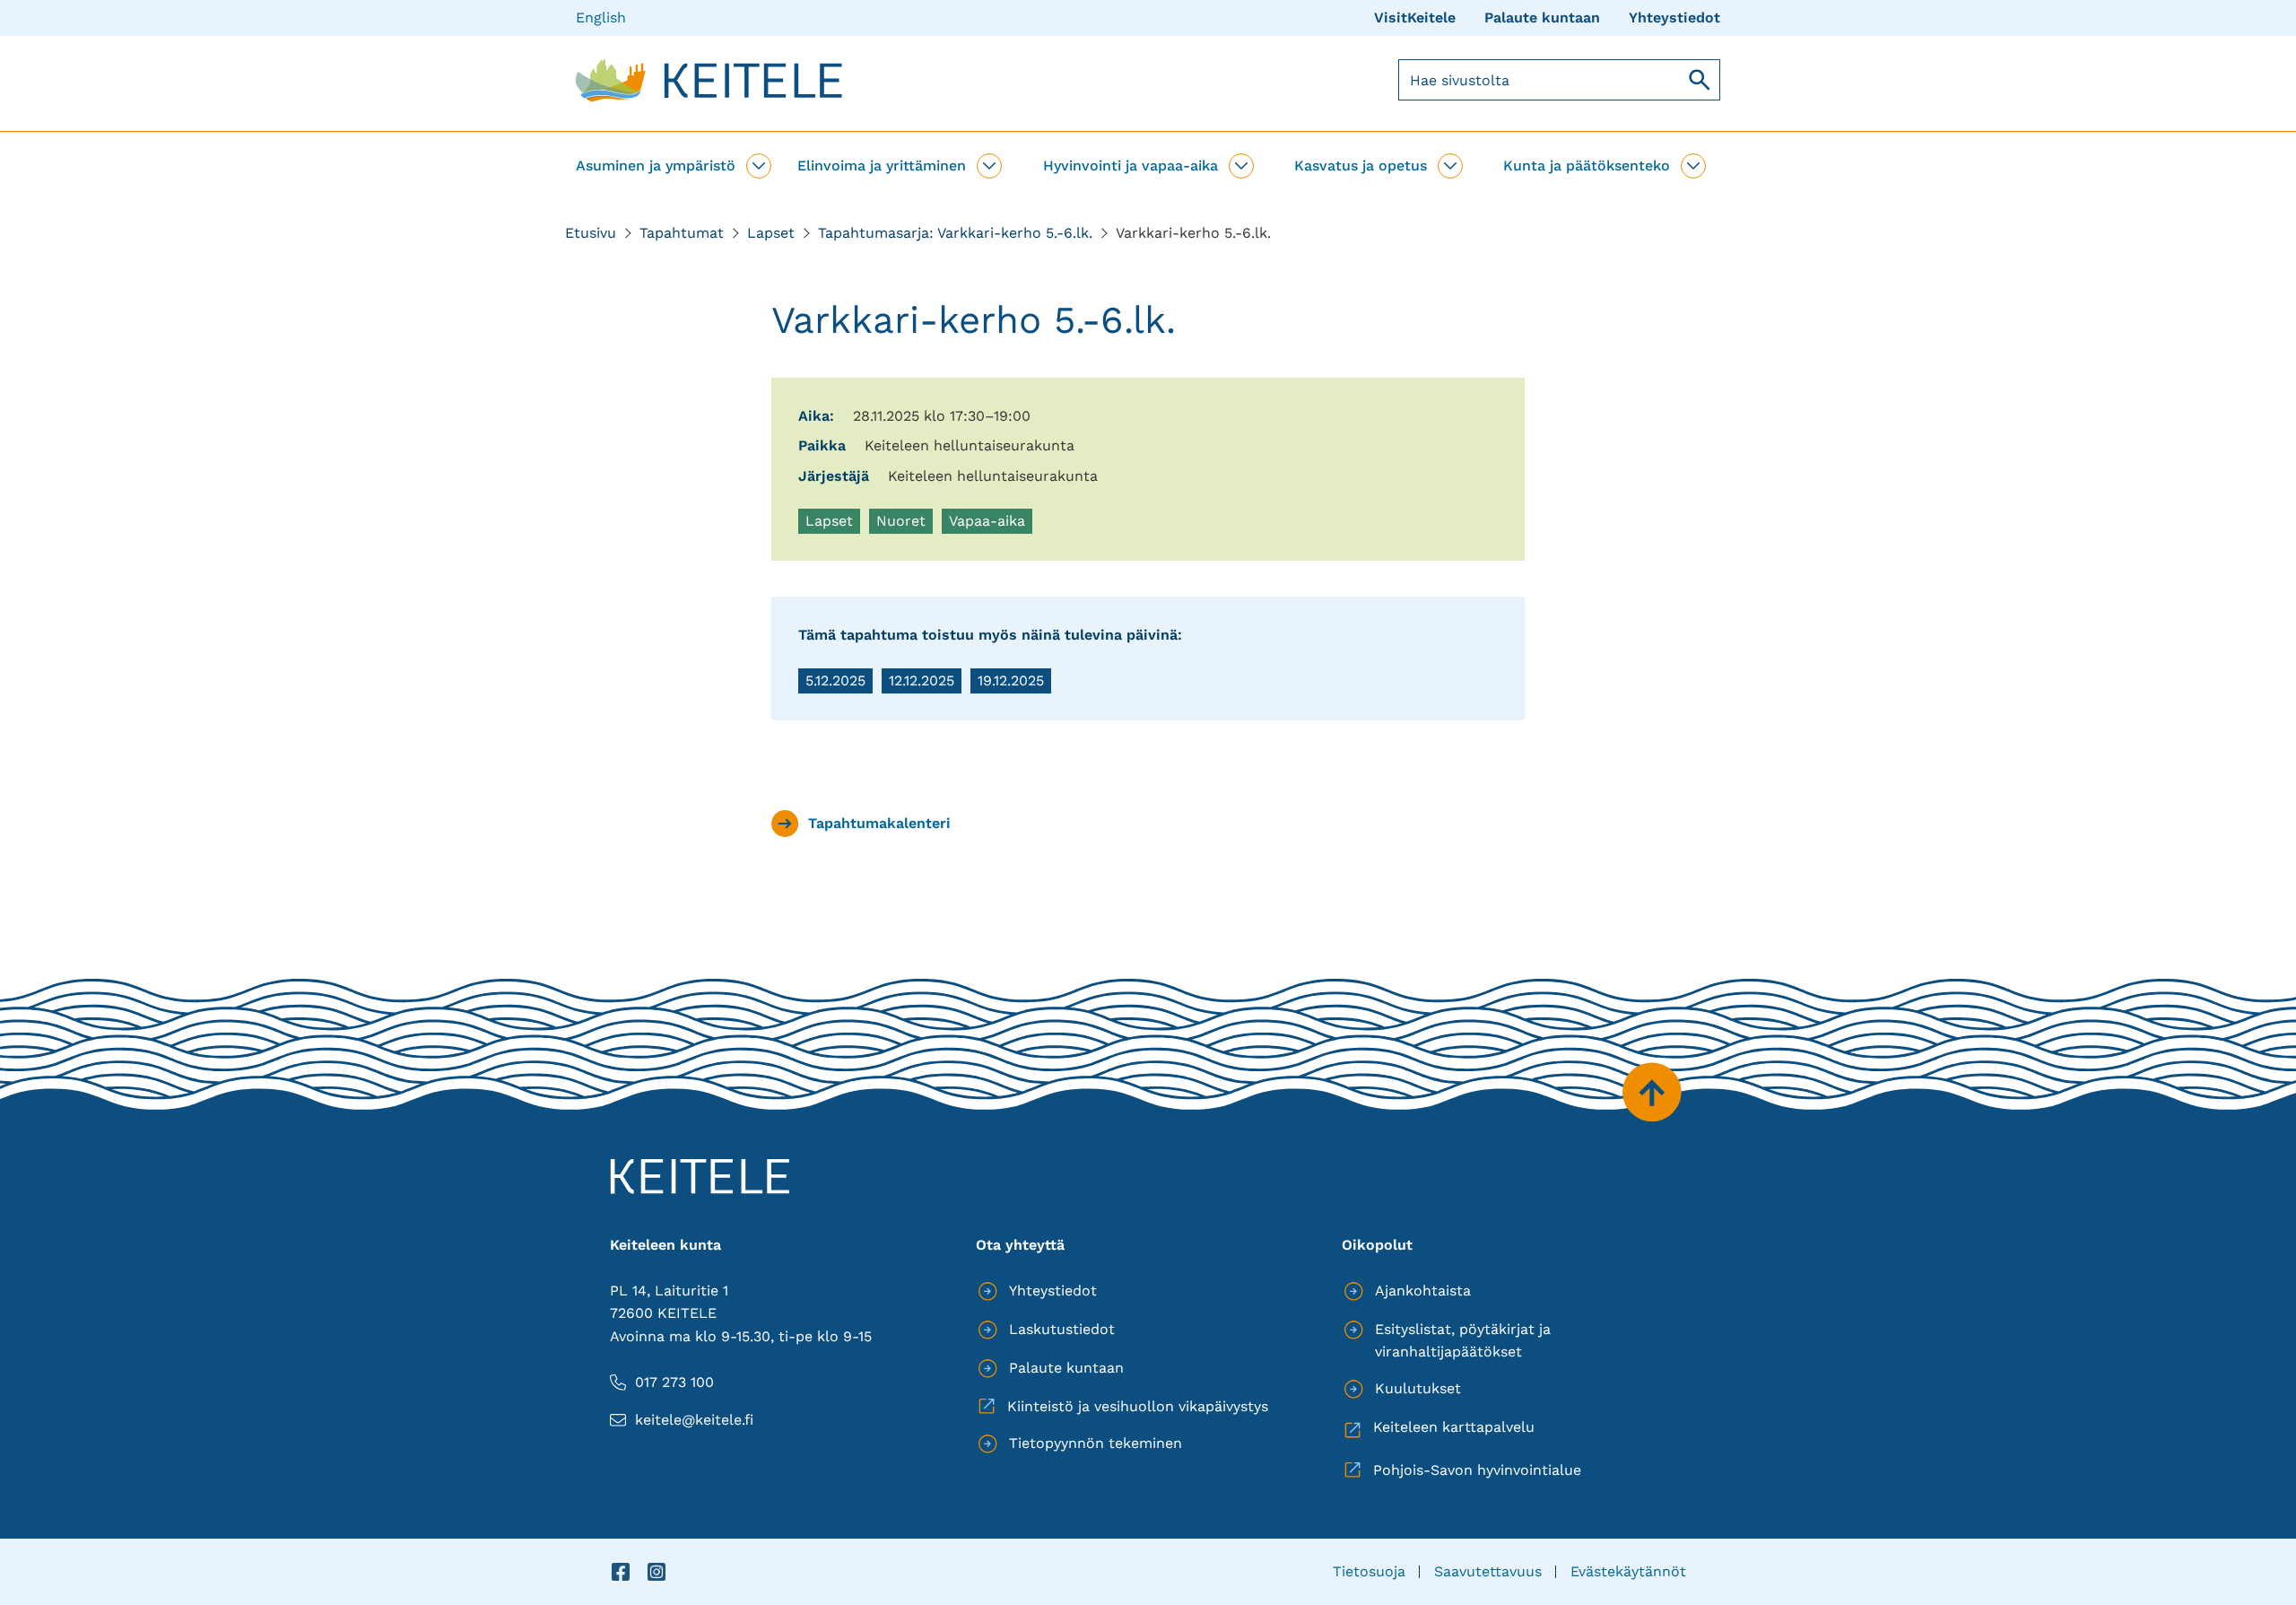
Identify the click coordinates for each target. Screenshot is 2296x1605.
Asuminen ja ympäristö (656, 166)
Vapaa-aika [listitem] (990, 523)
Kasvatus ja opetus (1361, 166)
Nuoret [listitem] (904, 523)
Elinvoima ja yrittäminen (882, 166)
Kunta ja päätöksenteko (1587, 166)
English (601, 17)
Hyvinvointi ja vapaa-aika (1131, 166)
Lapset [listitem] (832, 523)
